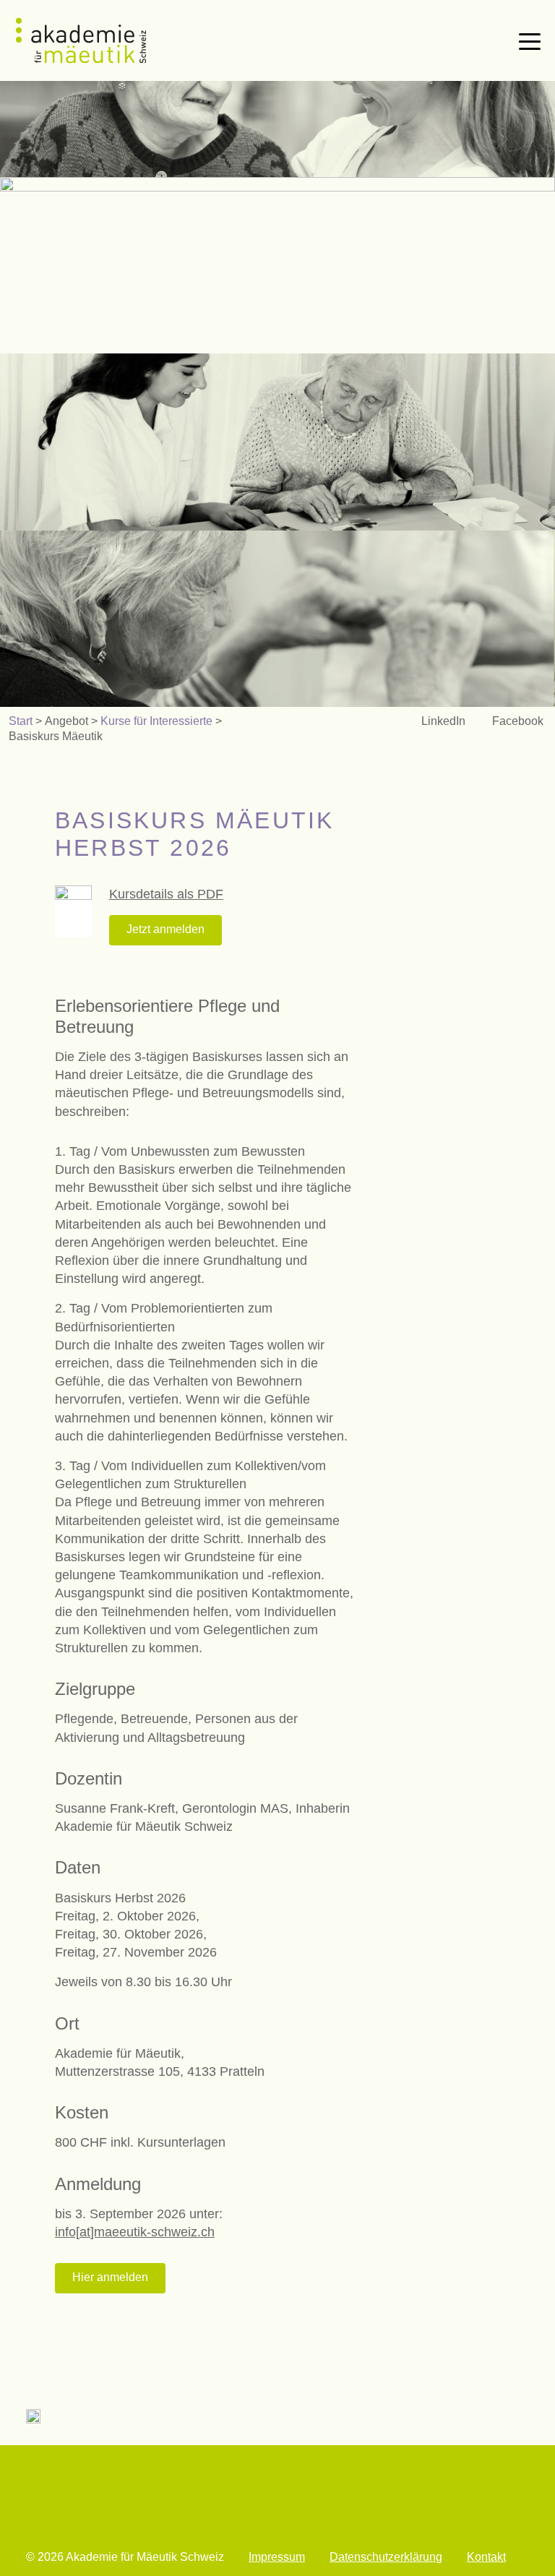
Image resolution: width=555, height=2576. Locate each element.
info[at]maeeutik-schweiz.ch (135, 2232)
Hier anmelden (110, 2277)
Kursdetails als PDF (166, 894)
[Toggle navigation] (530, 40)
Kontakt (486, 2557)
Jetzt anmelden (165, 929)
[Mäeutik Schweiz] (81, 40)
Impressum (277, 2557)
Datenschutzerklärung (386, 2557)
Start (21, 721)
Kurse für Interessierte (156, 721)
